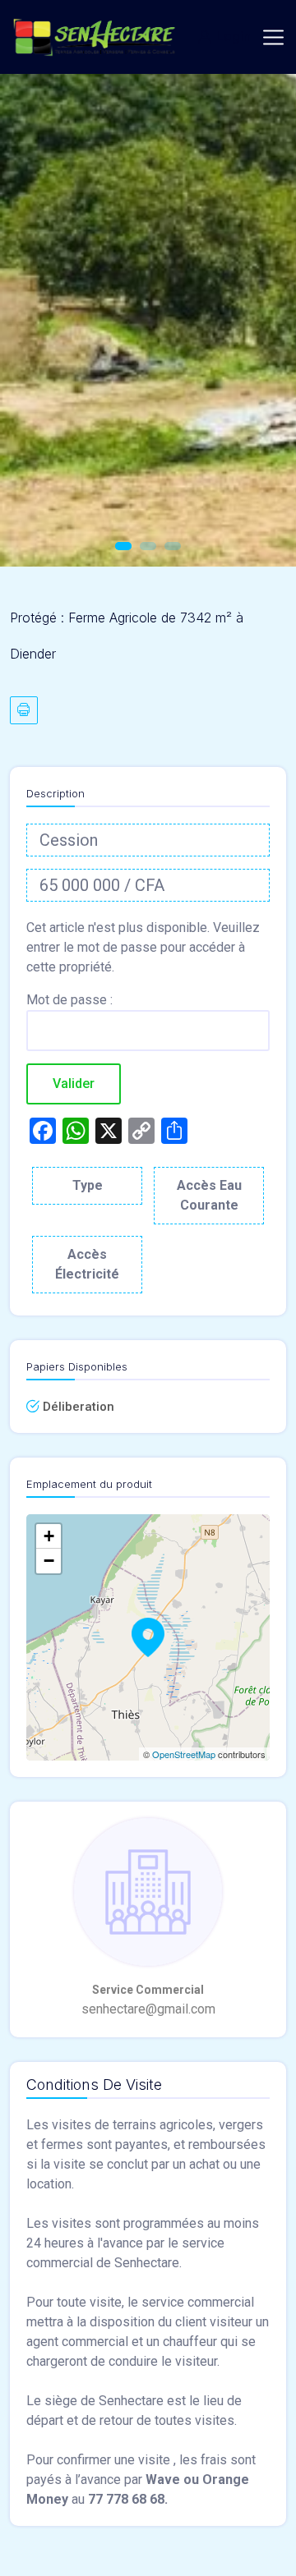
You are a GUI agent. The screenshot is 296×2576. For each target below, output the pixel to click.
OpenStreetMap (184, 1754)
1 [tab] (123, 546)
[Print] (24, 710)
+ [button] (49, 1536)
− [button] (49, 1561)
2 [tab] (148, 546)
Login (234, 37)
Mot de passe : (69, 1000)
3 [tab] (173, 546)
